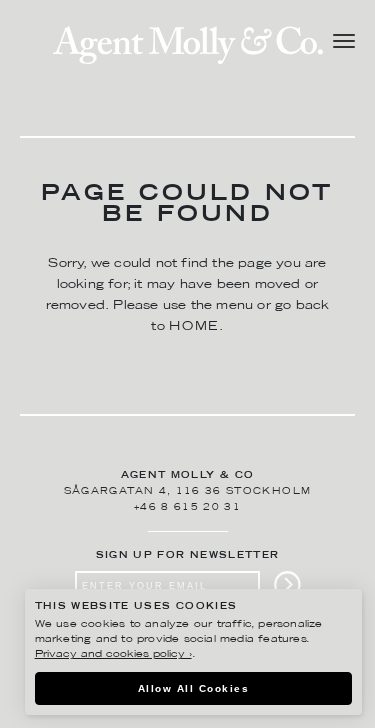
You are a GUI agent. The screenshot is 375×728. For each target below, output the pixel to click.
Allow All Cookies (194, 688)
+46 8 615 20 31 (187, 507)
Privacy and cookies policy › (113, 654)
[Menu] (344, 43)
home (194, 326)
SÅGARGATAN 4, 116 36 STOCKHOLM (188, 491)
